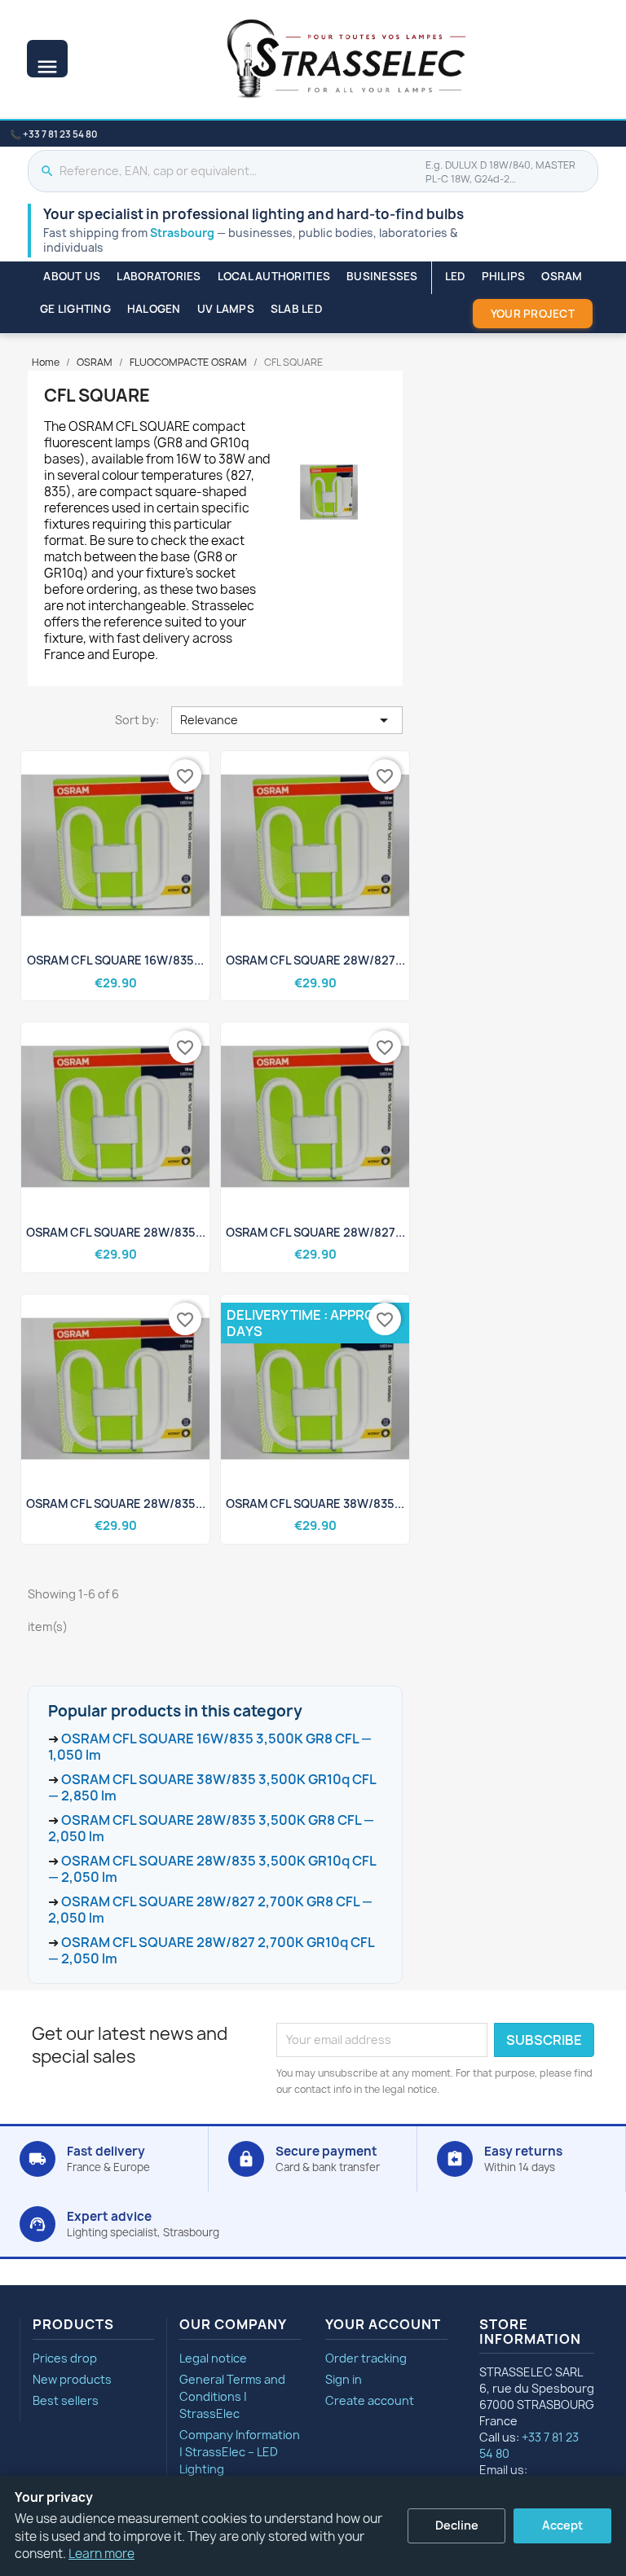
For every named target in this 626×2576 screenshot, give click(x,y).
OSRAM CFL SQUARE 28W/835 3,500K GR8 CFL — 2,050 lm (211, 1828)
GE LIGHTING (75, 309)
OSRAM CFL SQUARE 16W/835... (115, 960)
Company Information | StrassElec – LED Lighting (240, 2452)
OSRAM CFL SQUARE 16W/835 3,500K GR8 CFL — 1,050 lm (210, 1747)
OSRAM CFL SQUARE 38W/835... (315, 1503)
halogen (154, 309)
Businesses (382, 276)
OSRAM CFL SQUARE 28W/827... (315, 960)
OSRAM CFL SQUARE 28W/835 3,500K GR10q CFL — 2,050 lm (212, 1869)
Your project (533, 314)
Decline (457, 2525)
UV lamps (226, 309)
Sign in (344, 2379)
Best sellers (66, 2400)
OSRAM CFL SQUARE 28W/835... (116, 1232)
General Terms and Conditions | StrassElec (232, 2396)
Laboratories (159, 276)
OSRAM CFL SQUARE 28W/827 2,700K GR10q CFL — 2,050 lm (211, 1950)
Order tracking (366, 2358)
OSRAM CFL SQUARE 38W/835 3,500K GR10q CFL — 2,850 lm (212, 1787)
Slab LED (296, 309)
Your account (383, 2324)
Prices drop (65, 2358)
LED (455, 276)
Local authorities (274, 276)
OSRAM (562, 276)
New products (72, 2379)
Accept (562, 2525)
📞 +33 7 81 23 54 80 (53, 134)
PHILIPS (504, 276)
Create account (370, 2400)
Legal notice (213, 2358)
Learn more (101, 2554)
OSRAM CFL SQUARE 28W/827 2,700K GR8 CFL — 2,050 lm (210, 1910)
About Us (72, 276)
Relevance (287, 720)
